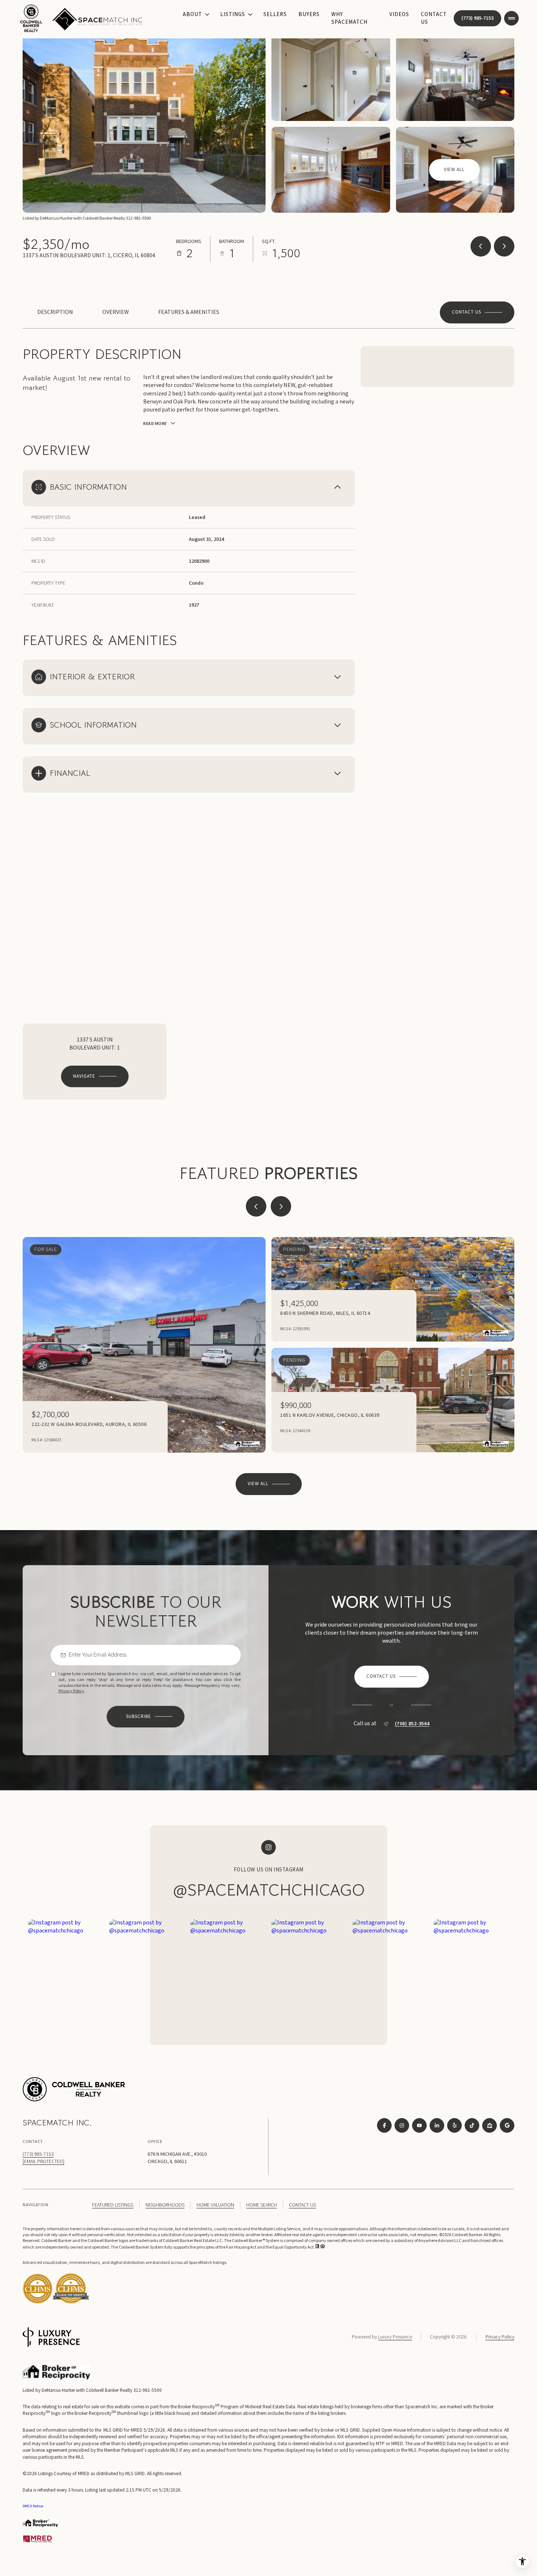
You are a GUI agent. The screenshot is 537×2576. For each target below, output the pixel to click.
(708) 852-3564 (412, 1724)
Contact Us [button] (302, 2205)
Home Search (262, 2205)
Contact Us (434, 18)
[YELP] (454, 2125)
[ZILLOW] (490, 2125)
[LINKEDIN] (437, 2125)
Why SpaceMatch (349, 18)
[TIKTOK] (472, 2125)
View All (454, 170)
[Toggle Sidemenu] (511, 18)
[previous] (256, 1206)
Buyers (309, 14)
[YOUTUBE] (419, 2125)
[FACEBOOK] (384, 2125)
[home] (71, 2302)
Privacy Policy (71, 1691)
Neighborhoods (165, 2205)
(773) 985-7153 (477, 18)
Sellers (275, 14)
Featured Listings (113, 2205)
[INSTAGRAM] (402, 2125)
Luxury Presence (395, 2337)
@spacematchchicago (269, 1890)
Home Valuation (215, 2205)
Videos (399, 14)
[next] (281, 1206)
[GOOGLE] (507, 2125)
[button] (477, 312)
